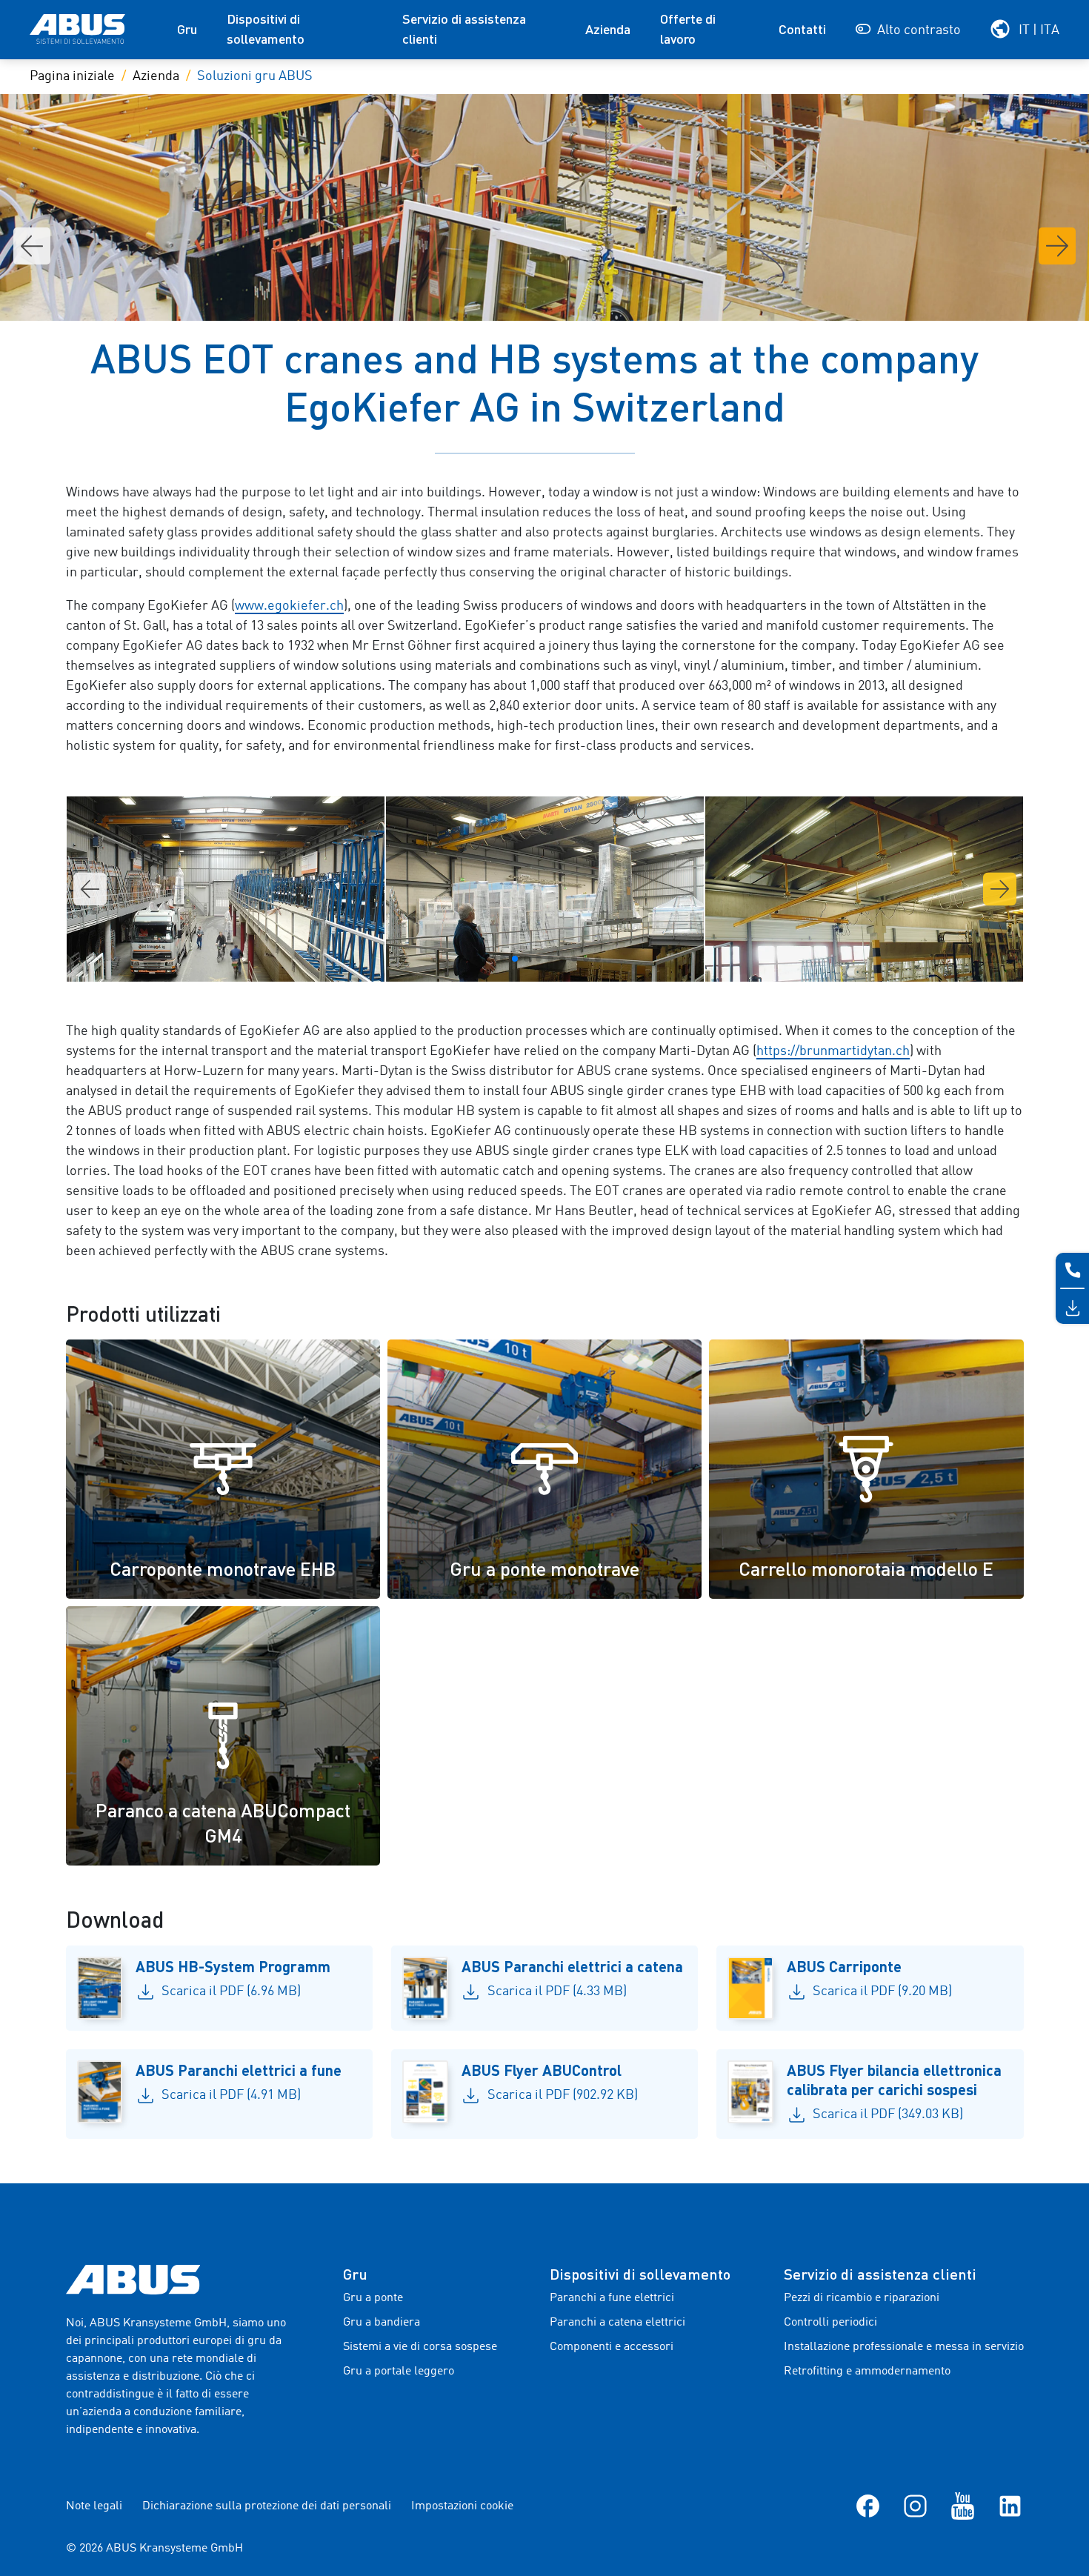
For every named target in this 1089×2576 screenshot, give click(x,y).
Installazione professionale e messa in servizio (904, 2347)
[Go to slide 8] (574, 959)
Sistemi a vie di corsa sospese (420, 2347)
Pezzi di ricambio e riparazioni (862, 2298)
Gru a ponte (373, 2298)
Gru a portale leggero (399, 2372)
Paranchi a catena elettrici (617, 2323)
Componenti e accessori (612, 2347)
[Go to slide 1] (491, 959)
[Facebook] (868, 2506)
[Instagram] (915, 2506)
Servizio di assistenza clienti (464, 29)
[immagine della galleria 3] (226, 889)
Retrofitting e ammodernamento (867, 2372)
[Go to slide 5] (539, 959)
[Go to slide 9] (586, 959)
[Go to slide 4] (527, 959)
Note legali (94, 2506)
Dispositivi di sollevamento (266, 29)
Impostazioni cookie (462, 2506)
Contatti (802, 29)
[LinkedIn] (1010, 2506)
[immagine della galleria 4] (545, 889)
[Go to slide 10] (598, 959)
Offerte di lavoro (688, 29)
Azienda (608, 29)
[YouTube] (963, 2506)
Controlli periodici (830, 2323)
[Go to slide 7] (562, 959)
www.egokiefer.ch (289, 606)
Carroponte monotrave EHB (223, 1568)
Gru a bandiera (382, 2323)
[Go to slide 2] (503, 959)
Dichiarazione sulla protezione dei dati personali (267, 2506)
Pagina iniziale (72, 76)
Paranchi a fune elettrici (612, 2298)
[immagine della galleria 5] (864, 889)
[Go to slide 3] (515, 959)
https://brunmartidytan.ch (833, 1051)
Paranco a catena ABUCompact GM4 (223, 1823)
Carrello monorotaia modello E (866, 1568)
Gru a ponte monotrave (544, 1568)
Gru (187, 29)
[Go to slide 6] (550, 959)
